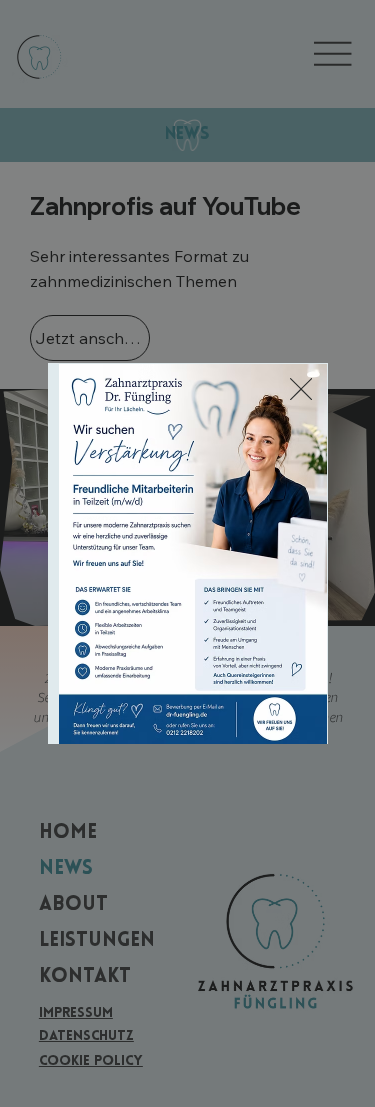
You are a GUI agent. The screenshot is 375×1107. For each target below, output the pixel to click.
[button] (301, 390)
